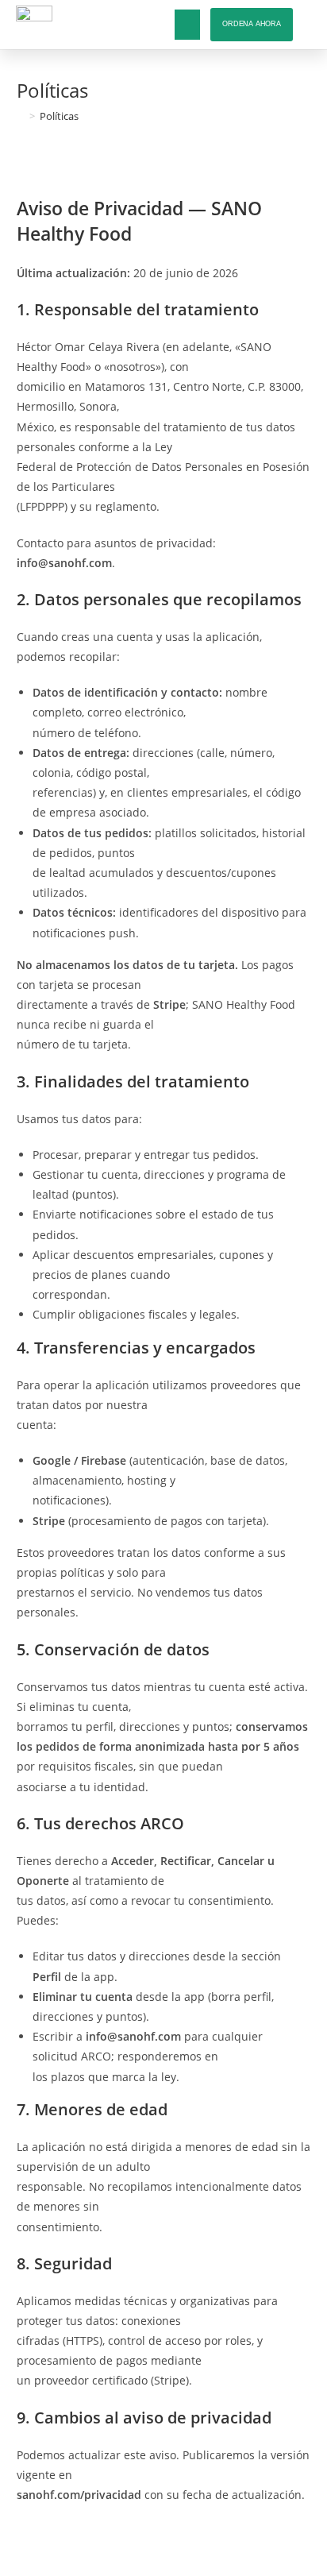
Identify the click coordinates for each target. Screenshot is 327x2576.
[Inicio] (21, 116)
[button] (187, 25)
